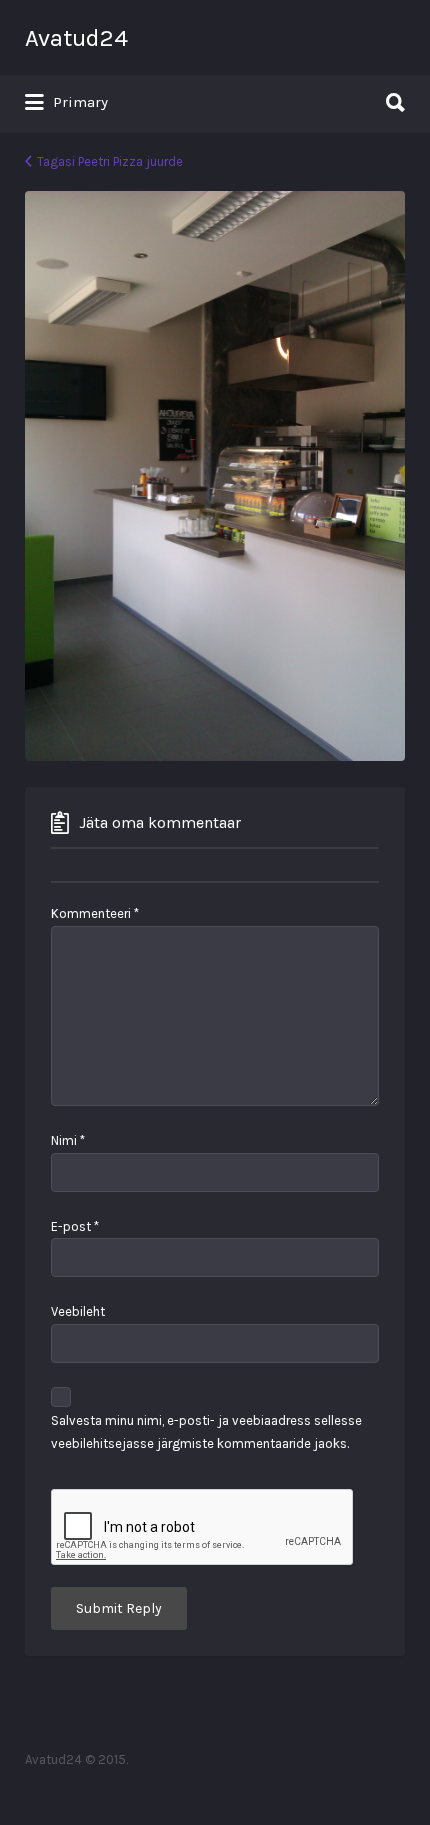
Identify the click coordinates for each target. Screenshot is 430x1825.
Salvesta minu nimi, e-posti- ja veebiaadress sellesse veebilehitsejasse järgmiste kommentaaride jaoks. (206, 1432)
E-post (75, 1226)
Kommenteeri (95, 913)
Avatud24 (76, 38)
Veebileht (78, 1311)
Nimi (68, 1140)
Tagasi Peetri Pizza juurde (110, 161)
